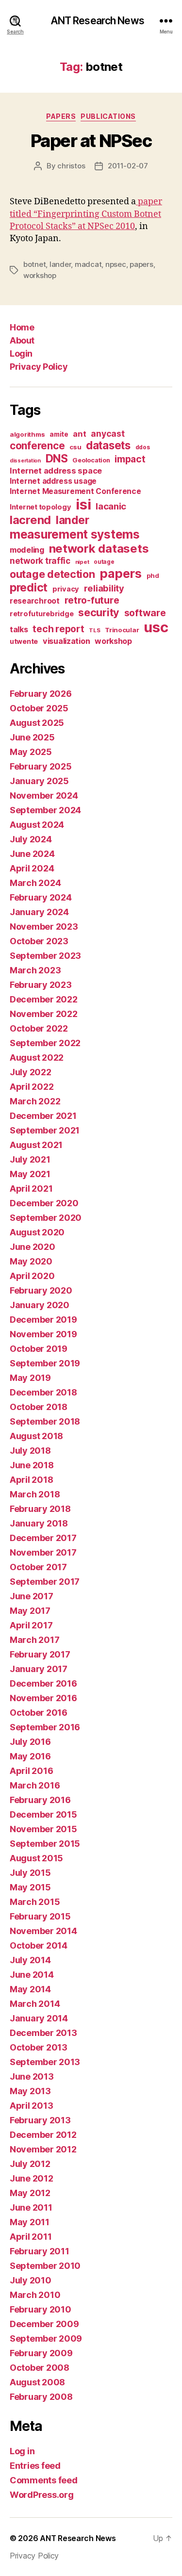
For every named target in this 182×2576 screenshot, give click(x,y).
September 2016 (45, 1727)
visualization (66, 641)
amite (59, 434)
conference (37, 446)
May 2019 (30, 1378)
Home (22, 327)
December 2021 (43, 1116)
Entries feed (35, 2466)
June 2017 (32, 1596)
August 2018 (36, 1436)
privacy (66, 589)
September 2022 (45, 1043)
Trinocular (122, 630)
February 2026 (41, 694)
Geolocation (91, 460)
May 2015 (30, 1887)
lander (60, 264)
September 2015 (45, 1844)
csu (75, 447)
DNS (57, 459)
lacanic (111, 506)
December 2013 (43, 2033)
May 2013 (30, 2091)
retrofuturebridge (41, 614)
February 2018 (40, 1509)
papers (141, 264)
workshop (40, 275)
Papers (61, 116)
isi (83, 504)
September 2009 (46, 2338)
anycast (108, 434)
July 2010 (31, 2280)
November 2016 (43, 1698)
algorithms (27, 434)
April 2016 (31, 1771)
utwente (24, 641)
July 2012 (30, 2164)
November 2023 (44, 927)
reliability (104, 588)
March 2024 (35, 883)
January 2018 (39, 1523)
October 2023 (39, 941)
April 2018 (31, 1480)
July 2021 (30, 1159)
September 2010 (45, 2266)
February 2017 (40, 1654)
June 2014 (32, 1975)
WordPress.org (42, 2495)
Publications (108, 116)
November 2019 (43, 1334)
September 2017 (45, 1582)
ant (79, 434)
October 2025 (39, 708)
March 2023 (35, 970)
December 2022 (44, 999)
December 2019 (43, 1320)
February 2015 (40, 1916)
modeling (27, 550)
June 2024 (32, 854)
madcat (88, 264)
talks (19, 629)
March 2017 (34, 1640)
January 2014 (39, 2018)
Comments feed (44, 2480)
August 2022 (37, 1058)
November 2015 (43, 1829)
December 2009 (44, 2324)
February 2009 (41, 2353)
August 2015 (36, 1858)
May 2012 (30, 2193)
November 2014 (43, 1931)
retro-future (92, 600)
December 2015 (43, 1814)
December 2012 (43, 2135)
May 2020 (31, 1261)
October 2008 (40, 2368)
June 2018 (32, 1465)
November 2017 (43, 1552)
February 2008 (41, 2397)
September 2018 (45, 1421)
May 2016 (30, 1756)
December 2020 (44, 1203)
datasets (108, 445)
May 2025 (31, 752)
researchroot (35, 601)
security (99, 612)
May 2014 (30, 1989)
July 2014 (30, 1960)
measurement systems (75, 534)
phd (153, 576)
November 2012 (43, 2149)
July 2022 (31, 1072)
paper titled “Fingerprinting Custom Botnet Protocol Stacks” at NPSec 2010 (86, 214)
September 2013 (45, 2062)
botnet (34, 264)
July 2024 (31, 839)
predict (29, 588)
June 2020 (33, 1247)
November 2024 (44, 796)
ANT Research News (97, 21)
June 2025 (32, 737)
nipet (82, 562)
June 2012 (32, 2178)
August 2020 (37, 1232)
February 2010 (41, 2309)
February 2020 (41, 1290)
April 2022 (32, 1087)
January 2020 (40, 1305)
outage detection (52, 574)
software (145, 613)
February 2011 (40, 2251)
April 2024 (32, 868)
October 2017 (38, 1567)
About (22, 340)
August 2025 (37, 723)
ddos (143, 447)
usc (156, 627)
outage (104, 562)
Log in (22, 2451)
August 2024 (37, 825)
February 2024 (41, 897)
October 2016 (39, 1713)
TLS (94, 630)
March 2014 (35, 2004)
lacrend (30, 520)
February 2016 (40, 1800)
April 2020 (32, 1276)
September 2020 (46, 1218)
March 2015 (35, 1902)
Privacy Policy (39, 367)
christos (71, 166)
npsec (116, 264)
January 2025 (39, 781)
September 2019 (45, 1363)
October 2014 (39, 1945)
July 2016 (30, 1742)
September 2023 (45, 956)
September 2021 (45, 1130)
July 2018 (30, 1451)
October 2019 (39, 1349)
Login (21, 353)
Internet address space (56, 471)
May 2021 (30, 1174)
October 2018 (39, 1407)
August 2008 (37, 2382)
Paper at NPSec (91, 141)
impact (130, 459)
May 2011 (30, 2222)
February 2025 (41, 766)
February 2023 (41, 985)
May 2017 (30, 1611)
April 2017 (31, 1625)
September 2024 (45, 810)
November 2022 (44, 1014)
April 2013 (31, 2106)
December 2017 (43, 1538)
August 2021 (36, 1145)
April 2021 (31, 1189)
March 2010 (35, 2295)
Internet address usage (53, 481)
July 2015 (30, 1873)
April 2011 (31, 2237)
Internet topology (40, 507)
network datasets (99, 549)
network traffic (40, 561)
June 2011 (31, 2207)
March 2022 (35, 1101)
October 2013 (39, 2047)
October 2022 (39, 1028)
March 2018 (35, 1494)
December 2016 (43, 1683)
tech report (58, 629)
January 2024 (39, 912)
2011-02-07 (128, 166)
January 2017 (39, 1669)
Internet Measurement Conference (75, 491)
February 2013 (40, 2120)
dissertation (25, 461)
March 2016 (35, 1785)
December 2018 (43, 1392)
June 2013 (32, 2076)
